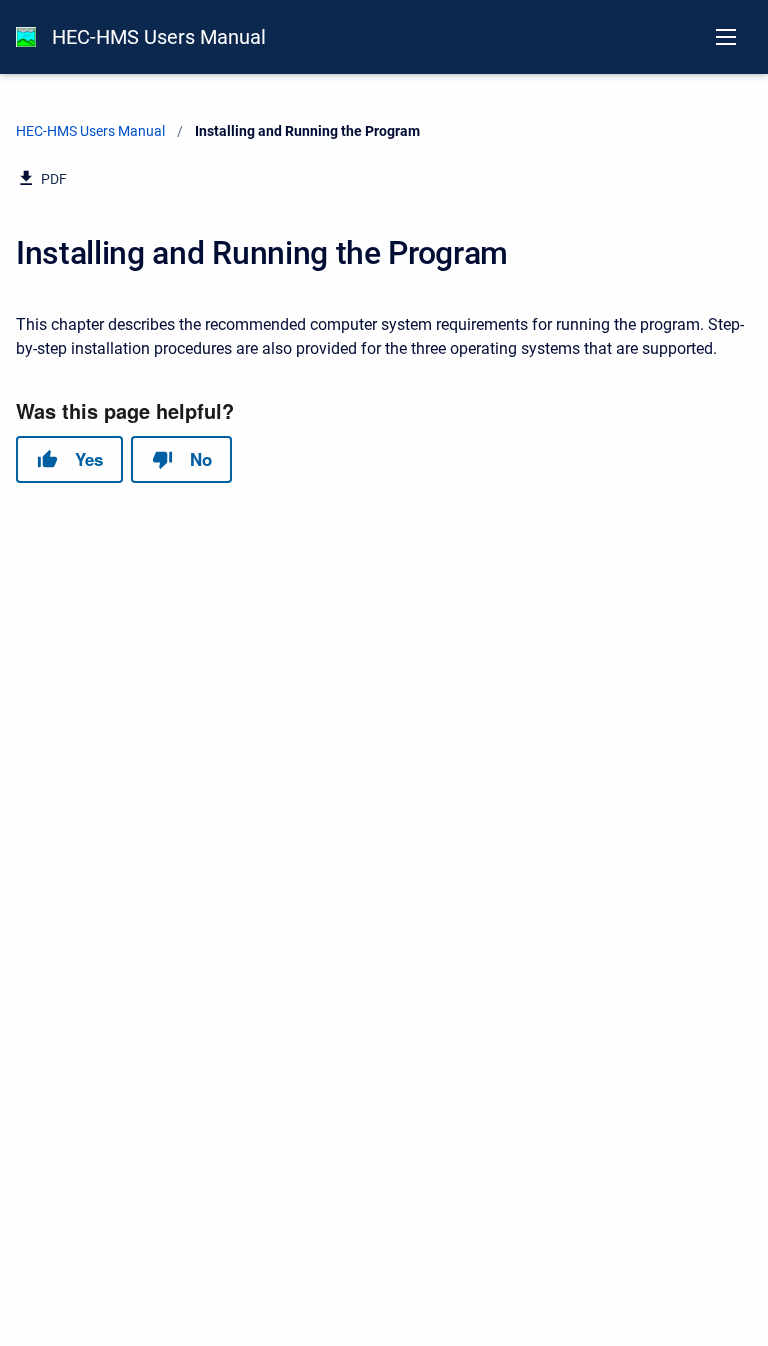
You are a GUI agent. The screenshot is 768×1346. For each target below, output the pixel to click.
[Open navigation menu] (726, 37)
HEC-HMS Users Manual (159, 37)
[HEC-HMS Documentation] (26, 37)
